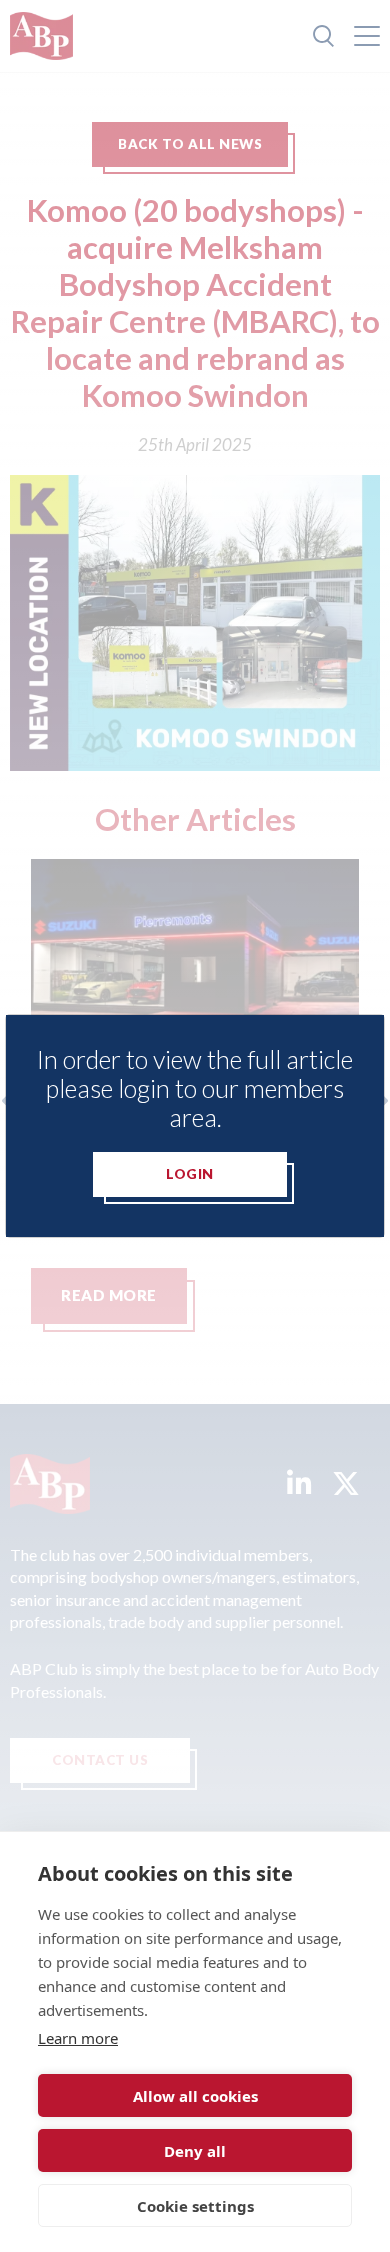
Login (190, 1174)
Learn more (78, 2038)
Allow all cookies (195, 2096)
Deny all (195, 2151)
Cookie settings (195, 2206)
